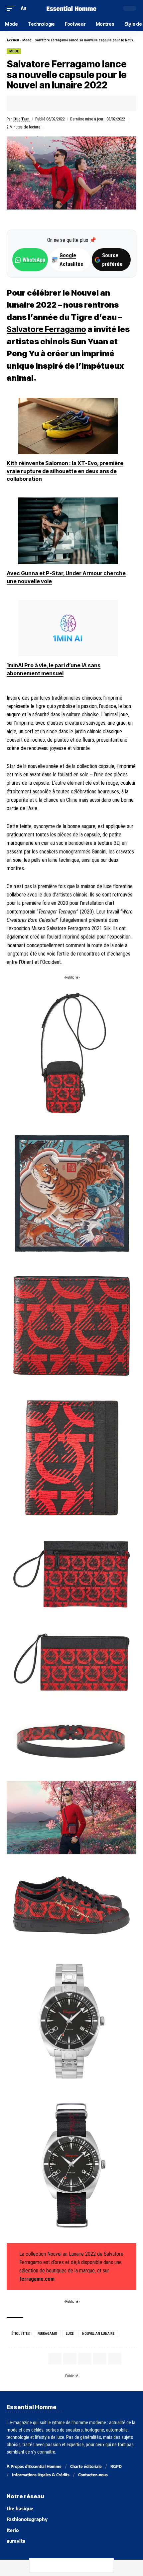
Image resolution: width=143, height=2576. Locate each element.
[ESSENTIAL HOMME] (71, 9)
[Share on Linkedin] (53, 103)
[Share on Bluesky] (78, 2565)
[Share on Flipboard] (43, 103)
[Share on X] (32, 103)
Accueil (13, 40)
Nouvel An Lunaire (98, 2334)
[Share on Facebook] (22, 103)
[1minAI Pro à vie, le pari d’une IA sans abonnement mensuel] (68, 628)
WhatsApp (34, 260)
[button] (12, 8)
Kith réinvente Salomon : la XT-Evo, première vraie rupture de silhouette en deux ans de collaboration (65, 471)
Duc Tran (21, 119)
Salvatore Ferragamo (46, 329)
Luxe (70, 2334)
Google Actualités (68, 260)
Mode (27, 40)
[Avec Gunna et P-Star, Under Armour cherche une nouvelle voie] (68, 531)
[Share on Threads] (65, 2565)
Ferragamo (47, 2334)
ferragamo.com (37, 2279)
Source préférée (112, 260)
